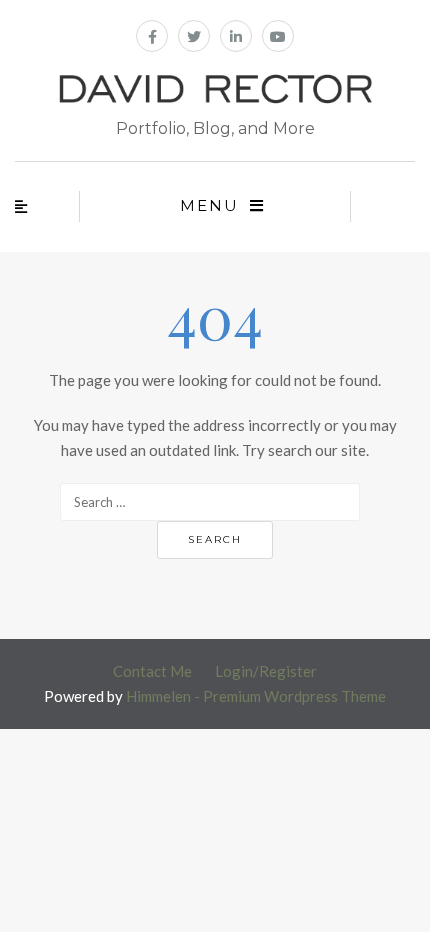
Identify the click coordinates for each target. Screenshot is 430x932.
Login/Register (266, 671)
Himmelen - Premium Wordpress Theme (256, 696)
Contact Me (152, 671)
